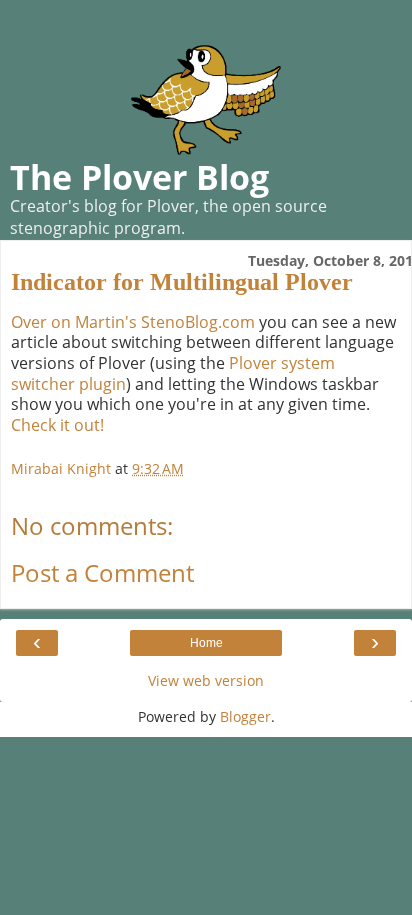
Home (206, 643)
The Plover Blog (139, 177)
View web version (206, 680)
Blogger (245, 716)
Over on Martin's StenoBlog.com (133, 322)
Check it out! (57, 425)
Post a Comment (102, 572)
